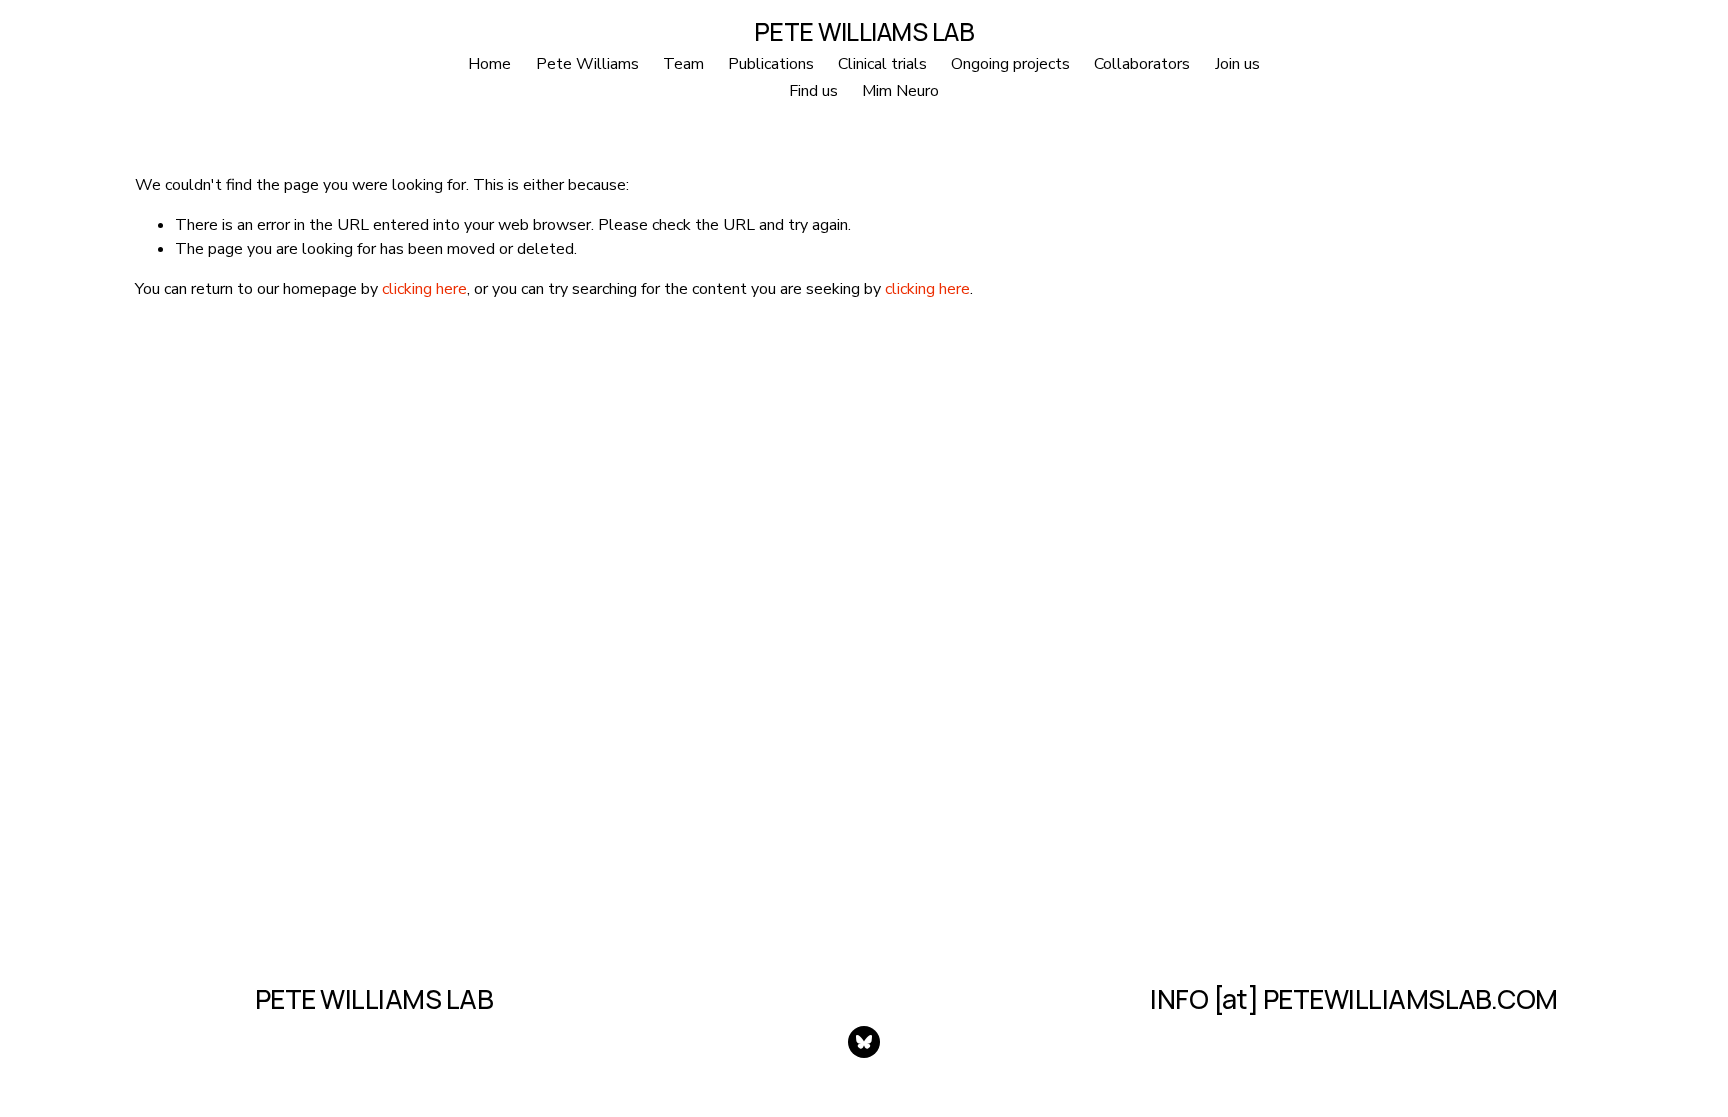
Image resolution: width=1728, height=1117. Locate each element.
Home (489, 64)
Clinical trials (882, 64)
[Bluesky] (864, 1042)
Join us (1237, 64)
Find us (813, 91)
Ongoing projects (1010, 64)
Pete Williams (587, 64)
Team (683, 64)
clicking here (424, 289)
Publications (771, 64)
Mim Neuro (900, 91)
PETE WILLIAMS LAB (864, 31)
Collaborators (1142, 64)
